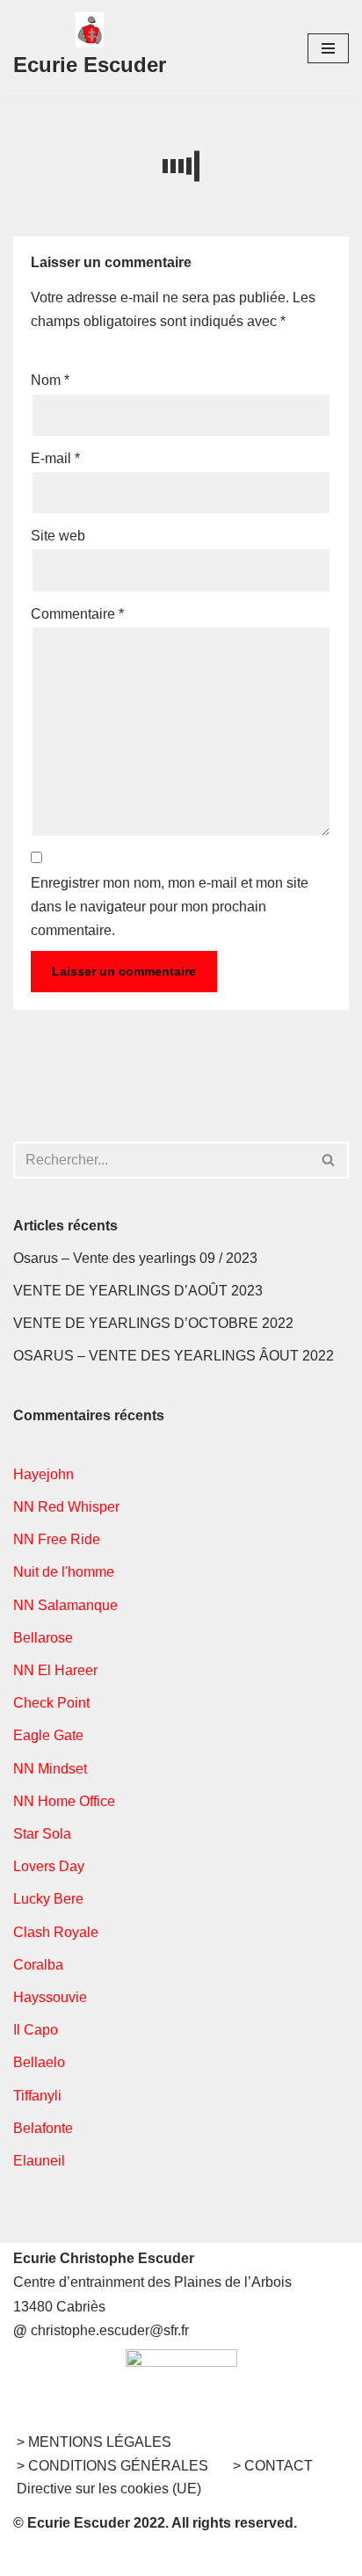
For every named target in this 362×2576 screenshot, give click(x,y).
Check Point (51, 1703)
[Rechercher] (329, 1160)
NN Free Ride (57, 1539)
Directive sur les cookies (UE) (109, 2489)
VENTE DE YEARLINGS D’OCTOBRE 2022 (153, 1323)
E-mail (55, 458)
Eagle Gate (48, 1735)
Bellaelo (39, 2062)
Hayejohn (43, 1474)
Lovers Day (49, 1866)
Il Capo (36, 2030)
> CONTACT (273, 2466)
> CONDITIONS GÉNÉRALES (112, 2466)
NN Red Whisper (66, 1507)
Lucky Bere (48, 1899)
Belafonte (43, 2128)
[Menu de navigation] (328, 48)
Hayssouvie (50, 1997)
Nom (50, 380)
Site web (58, 536)
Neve (99, 2557)
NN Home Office (64, 1801)
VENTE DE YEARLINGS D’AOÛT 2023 (138, 1291)
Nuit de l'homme (64, 1572)
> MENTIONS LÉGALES (94, 2442)
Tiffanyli (37, 2096)
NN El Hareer (55, 1670)
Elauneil (39, 2161)
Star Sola (42, 1834)
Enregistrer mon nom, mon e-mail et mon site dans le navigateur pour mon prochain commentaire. (170, 907)
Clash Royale (56, 1932)
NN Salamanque (65, 1605)
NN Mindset (50, 1769)
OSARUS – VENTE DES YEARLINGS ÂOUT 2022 (174, 1356)
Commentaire (77, 614)
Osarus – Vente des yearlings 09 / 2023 (135, 1258)
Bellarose (43, 1638)
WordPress (245, 2557)
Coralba (38, 1965)
